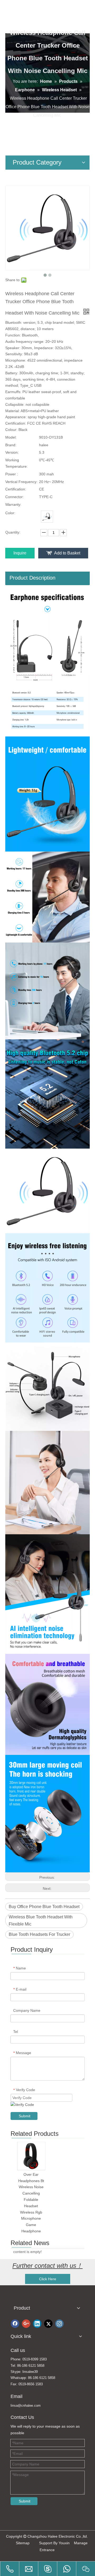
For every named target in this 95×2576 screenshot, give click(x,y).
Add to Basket (67, 553)
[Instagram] (59, 2324)
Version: (12, 452)
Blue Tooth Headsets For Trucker (39, 1934)
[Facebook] (15, 2324)
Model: (11, 437)
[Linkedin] (37, 2324)
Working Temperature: (16, 463)
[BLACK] (47, 517)
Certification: (16, 489)
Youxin (64, 2543)
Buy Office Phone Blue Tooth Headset (44, 1907)
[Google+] (26, 2324)
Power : (12, 474)
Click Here (48, 2279)
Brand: (11, 445)
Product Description (32, 578)
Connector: (15, 497)
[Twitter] (48, 2324)
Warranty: (13, 504)
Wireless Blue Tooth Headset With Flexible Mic (41, 1920)
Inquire (20, 553)
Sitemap (23, 2543)
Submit (25, 2116)
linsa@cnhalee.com (26, 2406)
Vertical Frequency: (21, 482)
